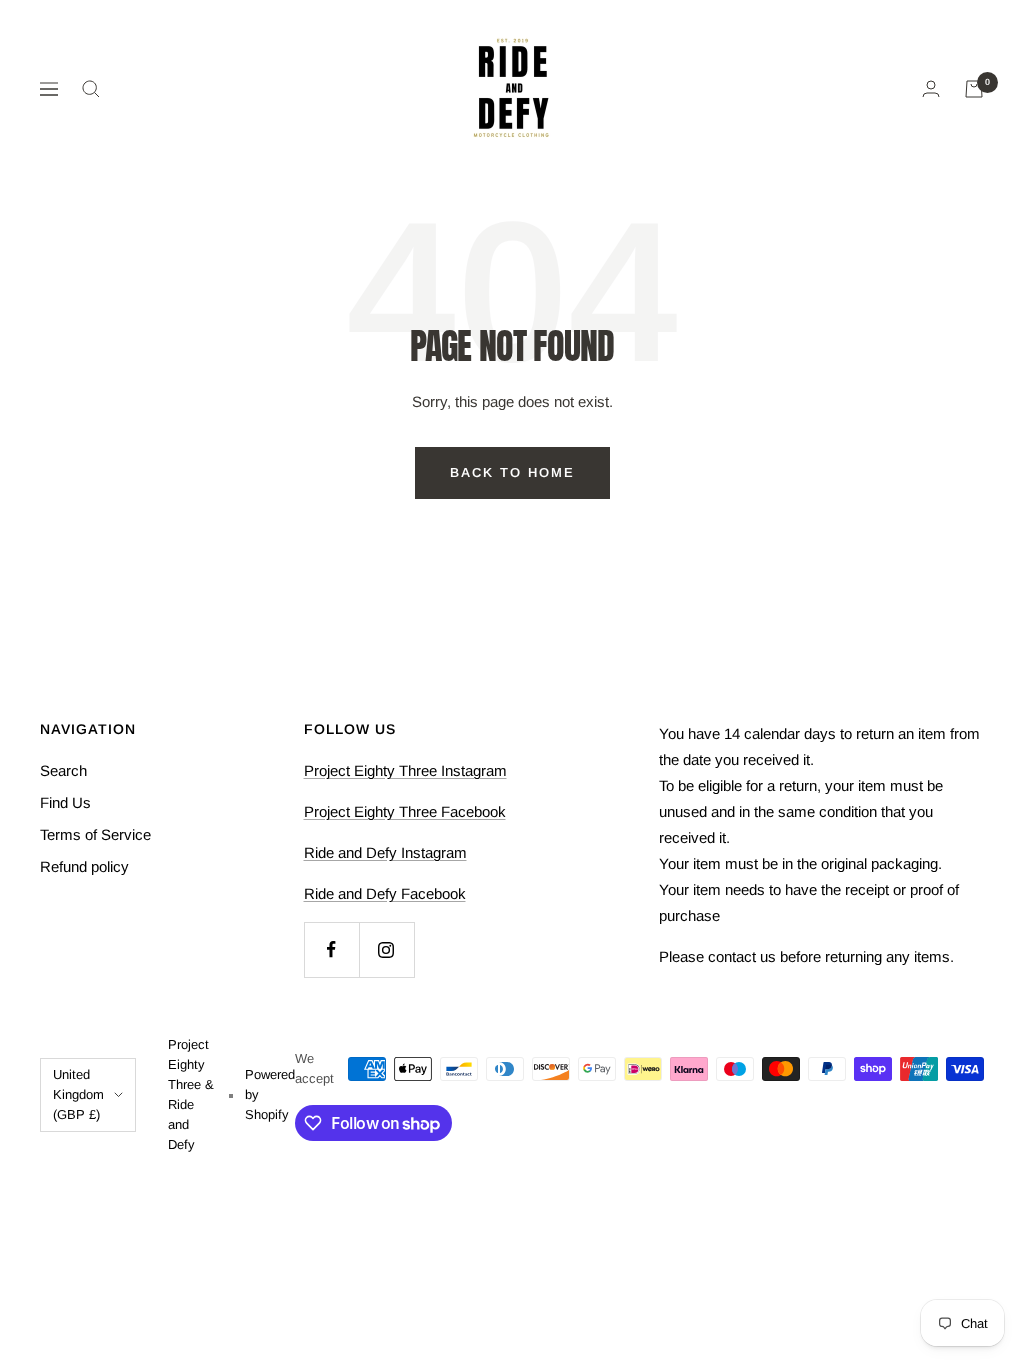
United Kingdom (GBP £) (78, 1094)
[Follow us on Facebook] (331, 949)
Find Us (65, 802)
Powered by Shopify (270, 1094)
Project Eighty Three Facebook (405, 811)
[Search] (91, 89)
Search (63, 770)
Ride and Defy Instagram (385, 852)
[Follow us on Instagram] (386, 949)
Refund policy (84, 866)
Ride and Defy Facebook (385, 893)
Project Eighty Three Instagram (405, 770)
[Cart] (974, 89)
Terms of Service (95, 834)
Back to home (512, 472)
